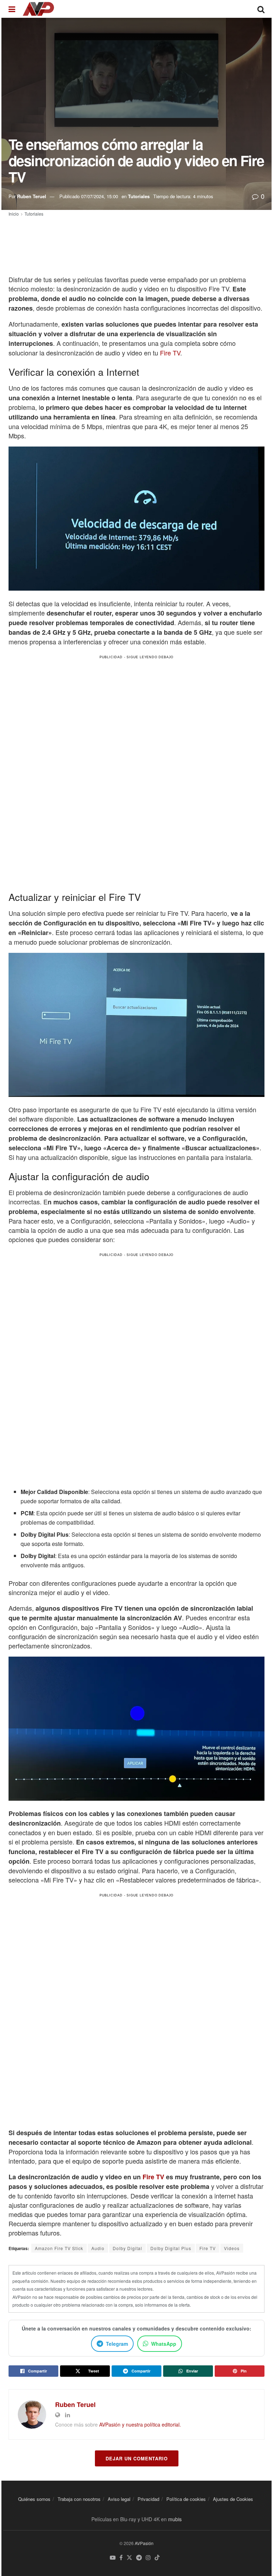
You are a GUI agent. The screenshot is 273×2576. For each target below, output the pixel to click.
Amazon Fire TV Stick (59, 2248)
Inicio (14, 214)
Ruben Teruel (32, 196)
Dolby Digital (127, 2248)
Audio (98, 2248)
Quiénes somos (34, 2499)
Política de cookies (186, 2499)
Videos (232, 2248)
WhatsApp (164, 2344)
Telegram (117, 2344)
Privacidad (148, 2499)
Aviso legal (119, 2499)
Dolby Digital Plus (171, 2248)
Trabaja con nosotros (79, 2499)
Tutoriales (139, 196)
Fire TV (170, 353)
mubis (175, 2519)
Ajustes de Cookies (233, 2499)
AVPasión (144, 2543)
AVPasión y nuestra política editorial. (140, 2424)
